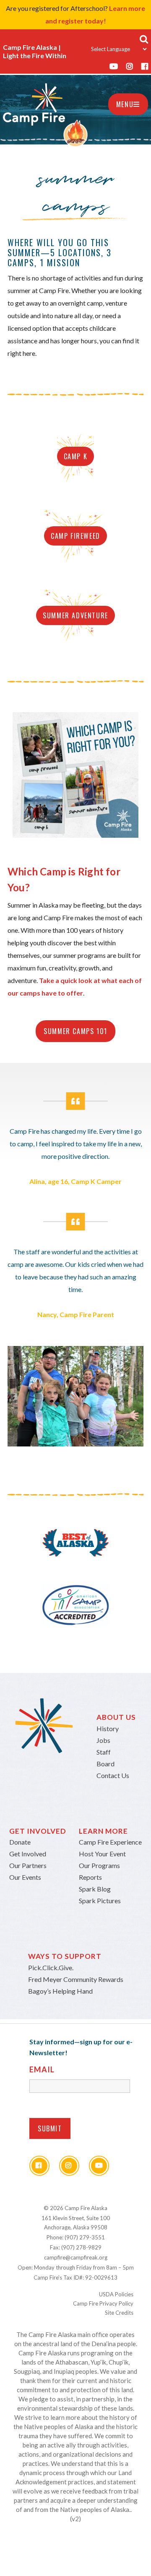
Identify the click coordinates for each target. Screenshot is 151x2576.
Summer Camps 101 (75, 1031)
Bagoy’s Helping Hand (60, 1991)
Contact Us (113, 1775)
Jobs (103, 1740)
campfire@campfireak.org (76, 2257)
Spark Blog (95, 1889)
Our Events (25, 1877)
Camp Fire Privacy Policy (103, 2303)
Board (105, 1764)
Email (42, 2069)
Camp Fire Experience (110, 1842)
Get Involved (28, 1854)
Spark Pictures (100, 1900)
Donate (20, 1842)
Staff (104, 1752)
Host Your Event (102, 1854)
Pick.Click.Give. (51, 1967)
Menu (125, 104)
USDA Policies (116, 2294)
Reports (90, 1877)
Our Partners (28, 1865)
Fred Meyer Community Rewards (76, 1979)
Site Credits (119, 2313)
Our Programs (99, 1865)
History (108, 1728)
